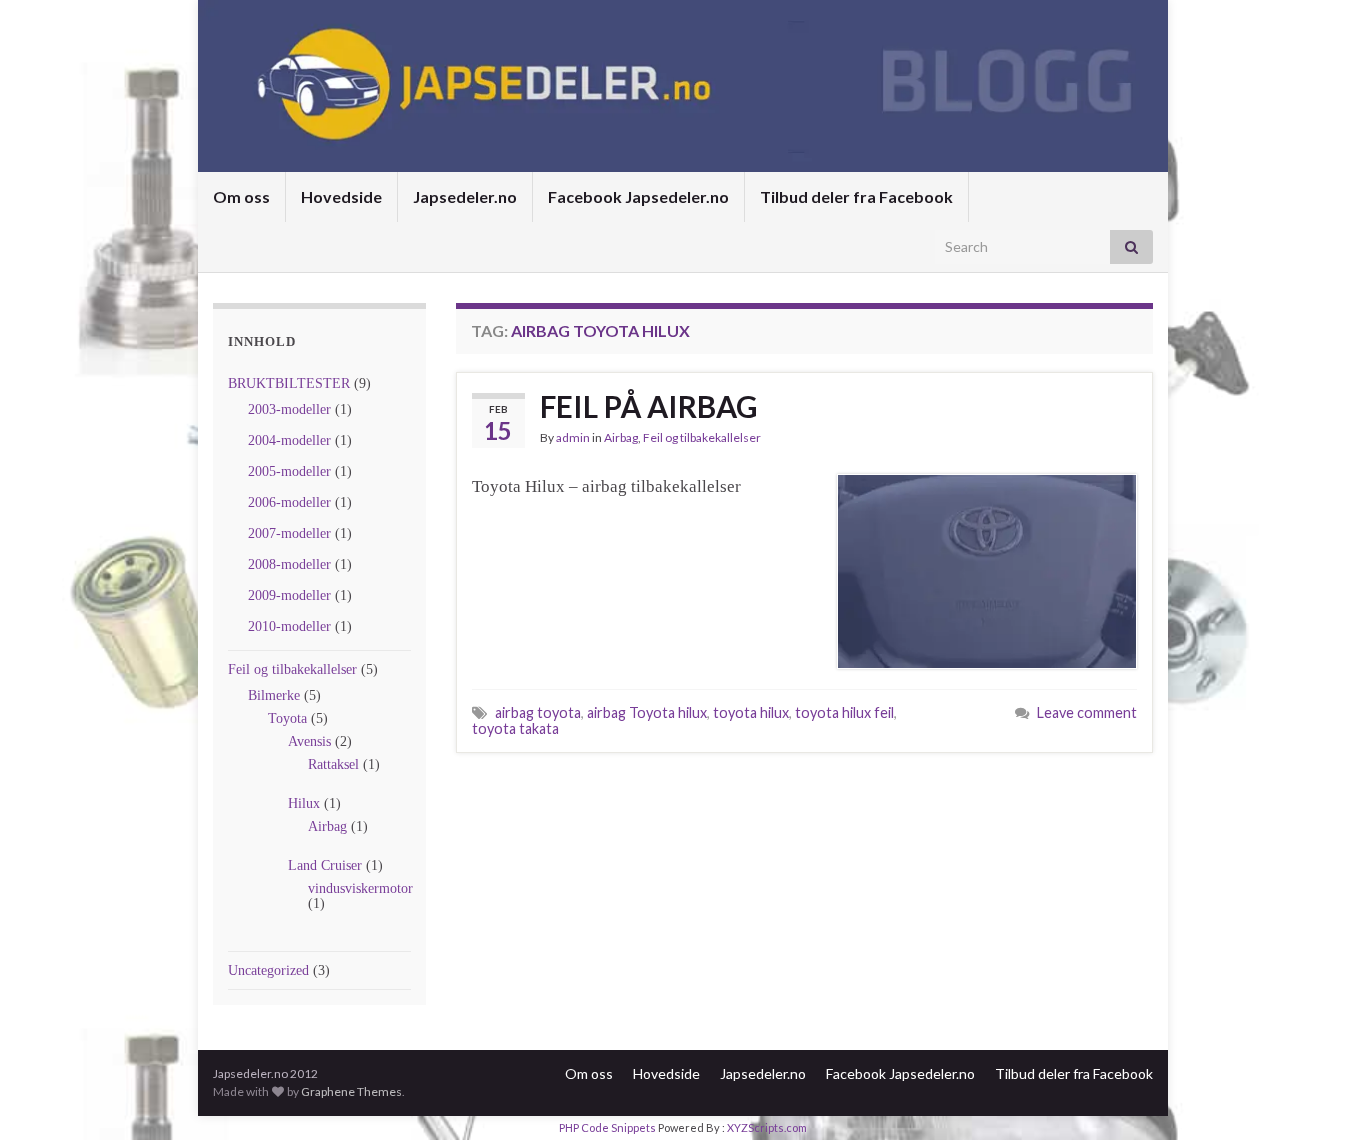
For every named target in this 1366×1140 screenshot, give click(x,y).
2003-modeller (289, 409)
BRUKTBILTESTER (289, 383)
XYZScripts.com (767, 1127)
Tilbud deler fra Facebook (856, 196)
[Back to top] (1321, 1095)
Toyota (287, 718)
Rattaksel (333, 764)
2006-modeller (289, 502)
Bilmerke (274, 695)
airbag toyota (538, 712)
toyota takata (515, 728)
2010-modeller (289, 626)
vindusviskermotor (360, 888)
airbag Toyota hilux (647, 712)
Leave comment (1087, 712)
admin (573, 437)
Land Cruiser (325, 865)
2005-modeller (289, 471)
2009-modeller (289, 595)
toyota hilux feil (844, 712)
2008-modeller (289, 564)
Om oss (241, 196)
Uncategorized (268, 970)
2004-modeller (289, 440)
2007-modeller (289, 533)
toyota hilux (751, 712)
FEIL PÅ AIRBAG (649, 406)
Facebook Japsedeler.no (638, 196)
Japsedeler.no (465, 196)
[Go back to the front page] (683, 86)
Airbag (327, 826)
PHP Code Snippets (607, 1127)
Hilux (304, 803)
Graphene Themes (351, 1091)
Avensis (309, 741)
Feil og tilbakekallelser (292, 669)
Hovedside (341, 196)
